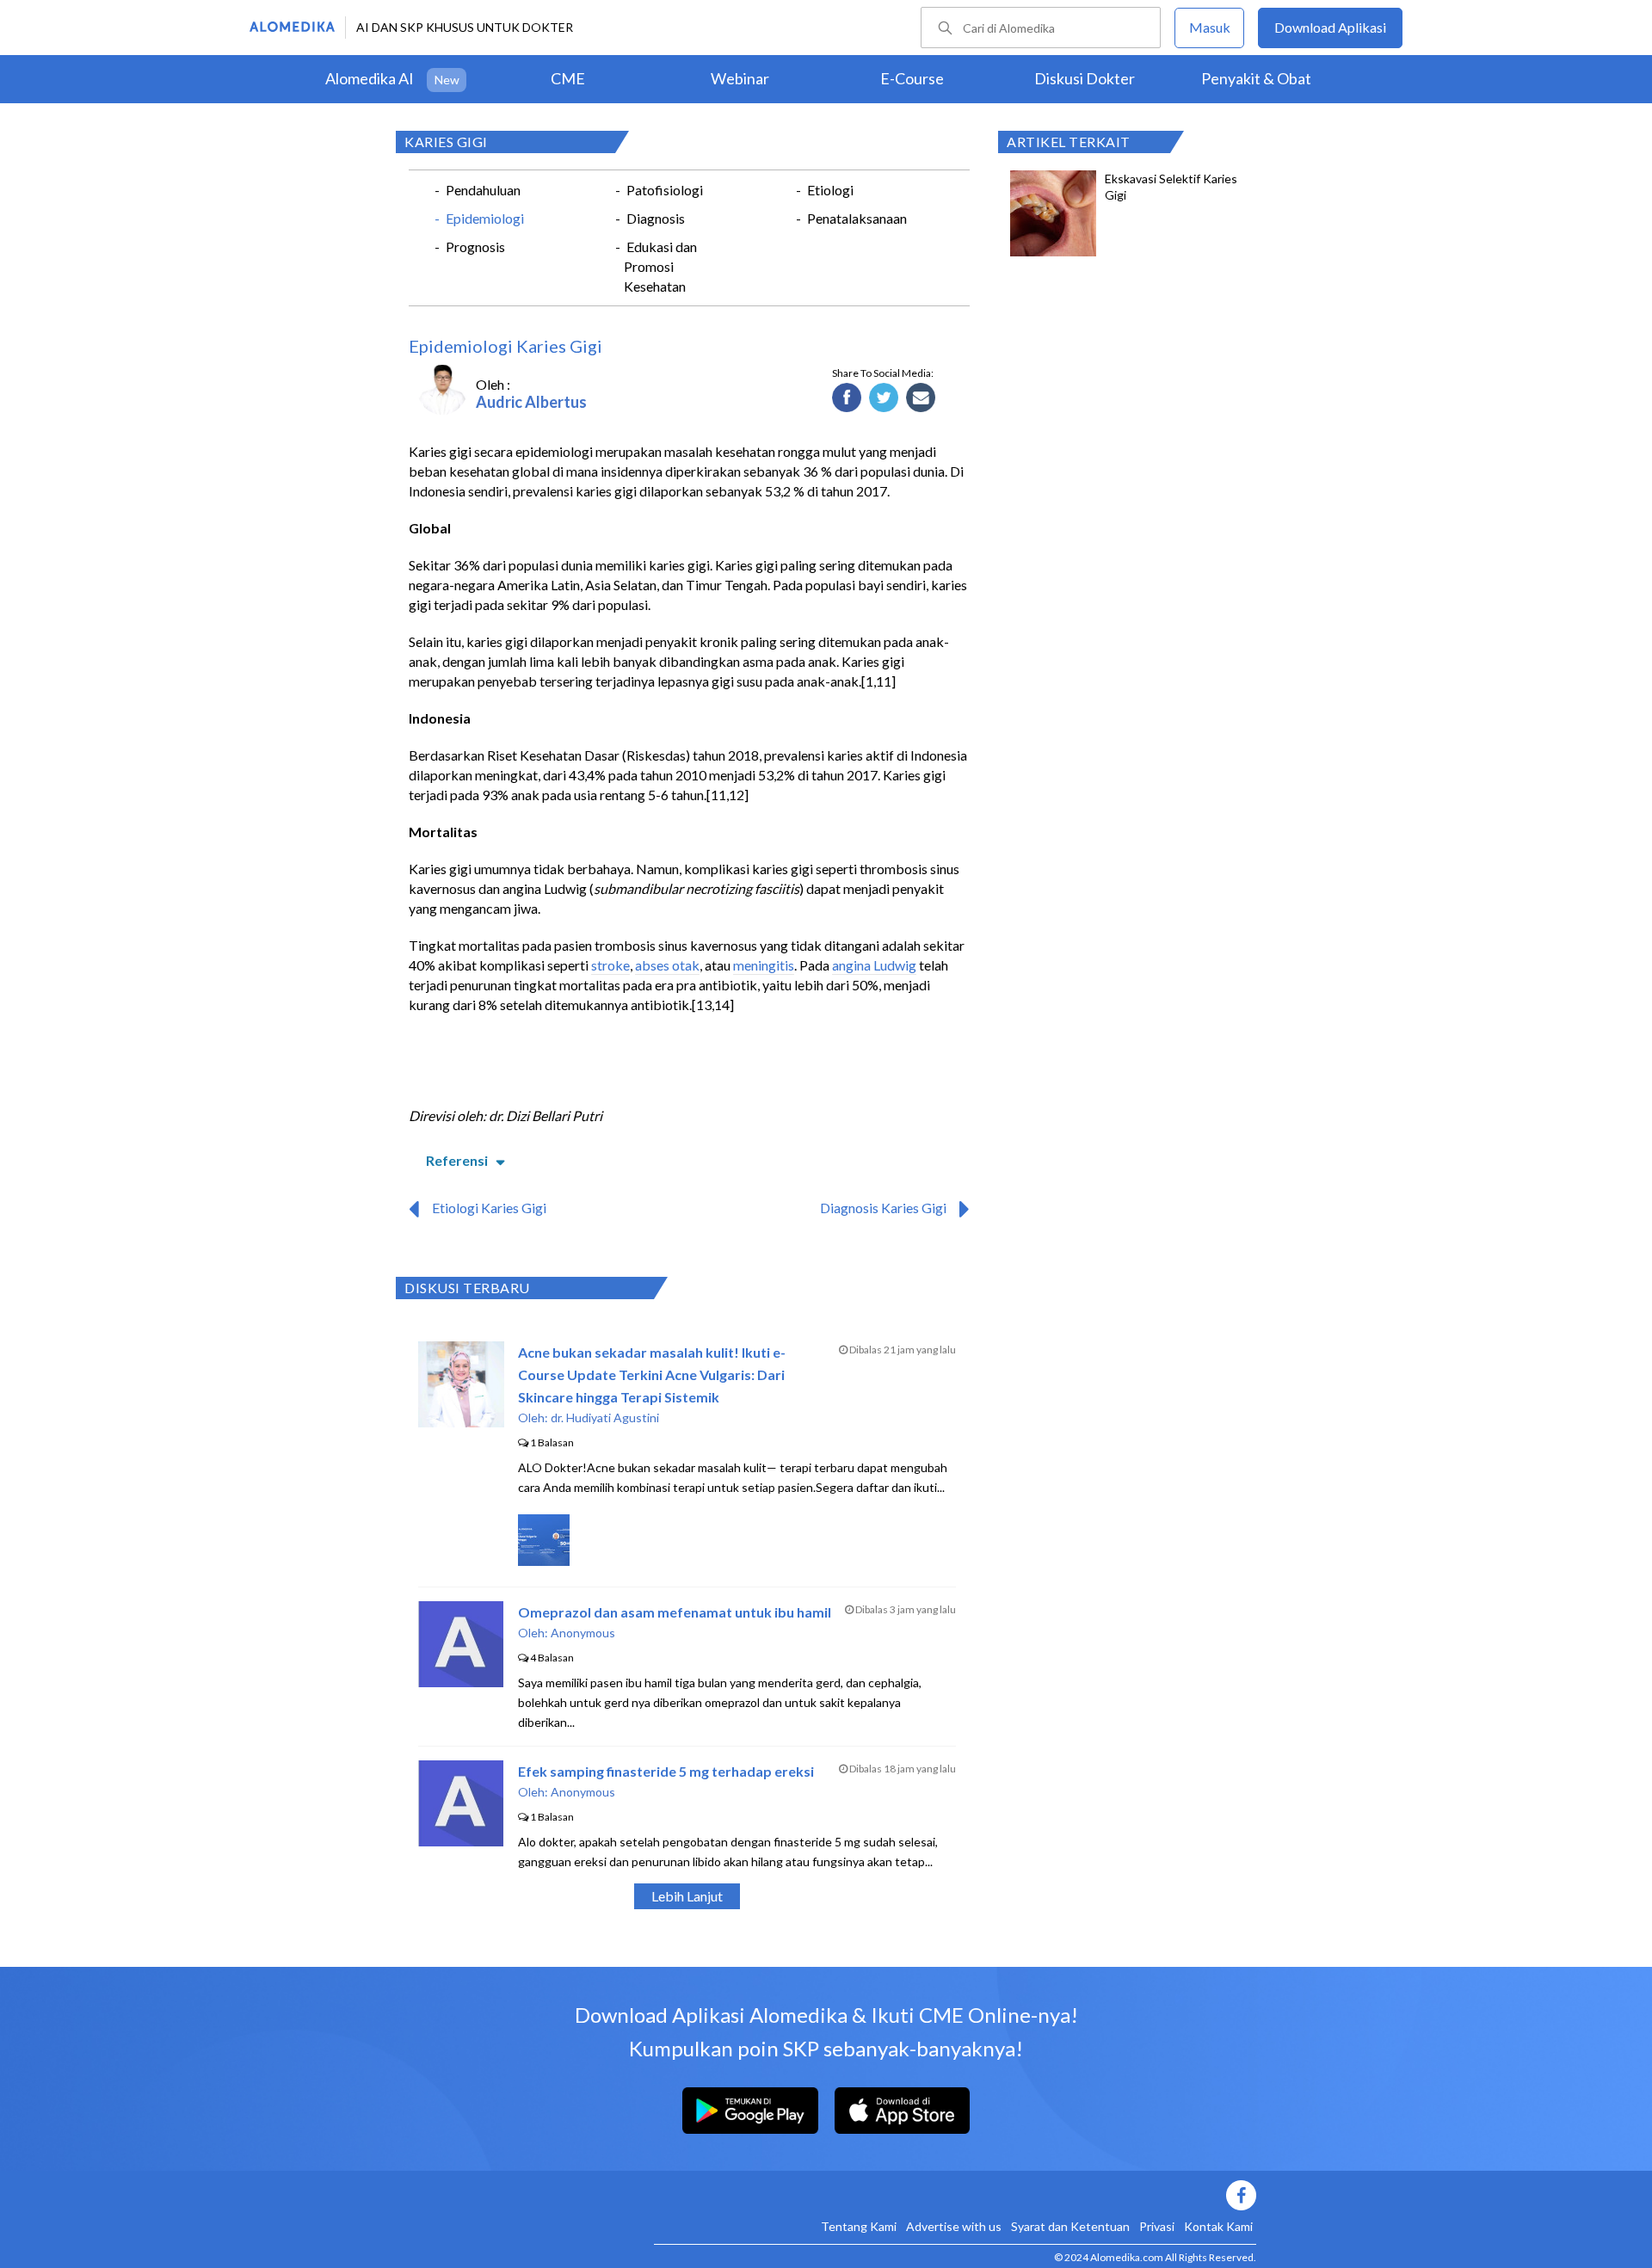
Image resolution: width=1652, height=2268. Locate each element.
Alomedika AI (370, 78)
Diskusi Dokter (1085, 78)
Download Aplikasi (1330, 27)
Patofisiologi (665, 190)
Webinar (740, 78)
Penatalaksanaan (857, 218)
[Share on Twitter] (884, 398)
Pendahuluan (483, 190)
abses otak (667, 965)
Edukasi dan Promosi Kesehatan (660, 266)
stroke (610, 965)
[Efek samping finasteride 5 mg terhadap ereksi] (461, 1841)
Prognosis (475, 247)
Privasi (1157, 2226)
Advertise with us (954, 2226)
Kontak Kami (1218, 2226)
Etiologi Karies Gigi (489, 1208)
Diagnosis (656, 218)
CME (568, 78)
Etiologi (830, 190)
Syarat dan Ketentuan (1070, 2226)
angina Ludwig (874, 965)
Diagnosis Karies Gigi (883, 1208)
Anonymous (583, 1633)
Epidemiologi (485, 218)
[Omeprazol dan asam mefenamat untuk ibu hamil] (461, 1682)
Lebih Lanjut (687, 1896)
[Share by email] (921, 398)
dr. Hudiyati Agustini (605, 1417)
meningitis (764, 965)
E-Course (912, 78)
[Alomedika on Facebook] (955, 2195)
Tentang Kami (859, 2226)
